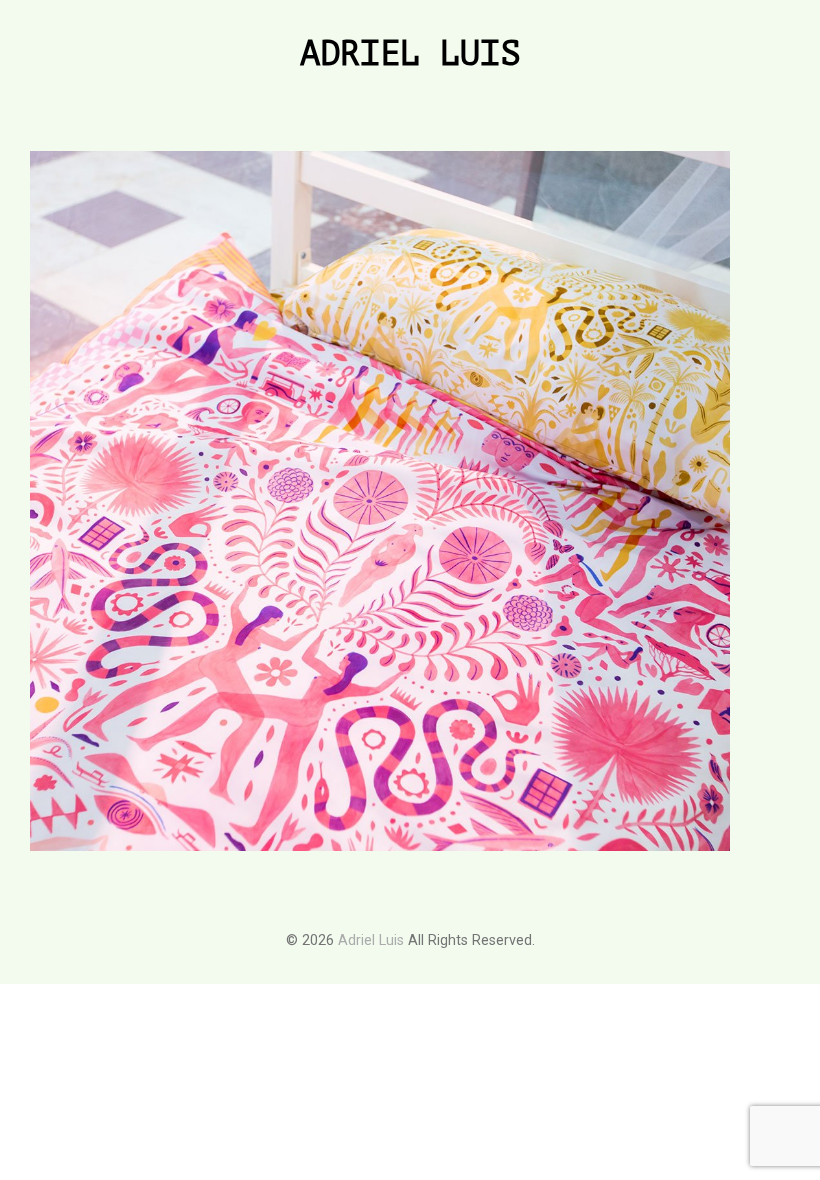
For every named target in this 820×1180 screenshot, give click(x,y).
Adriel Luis (410, 55)
